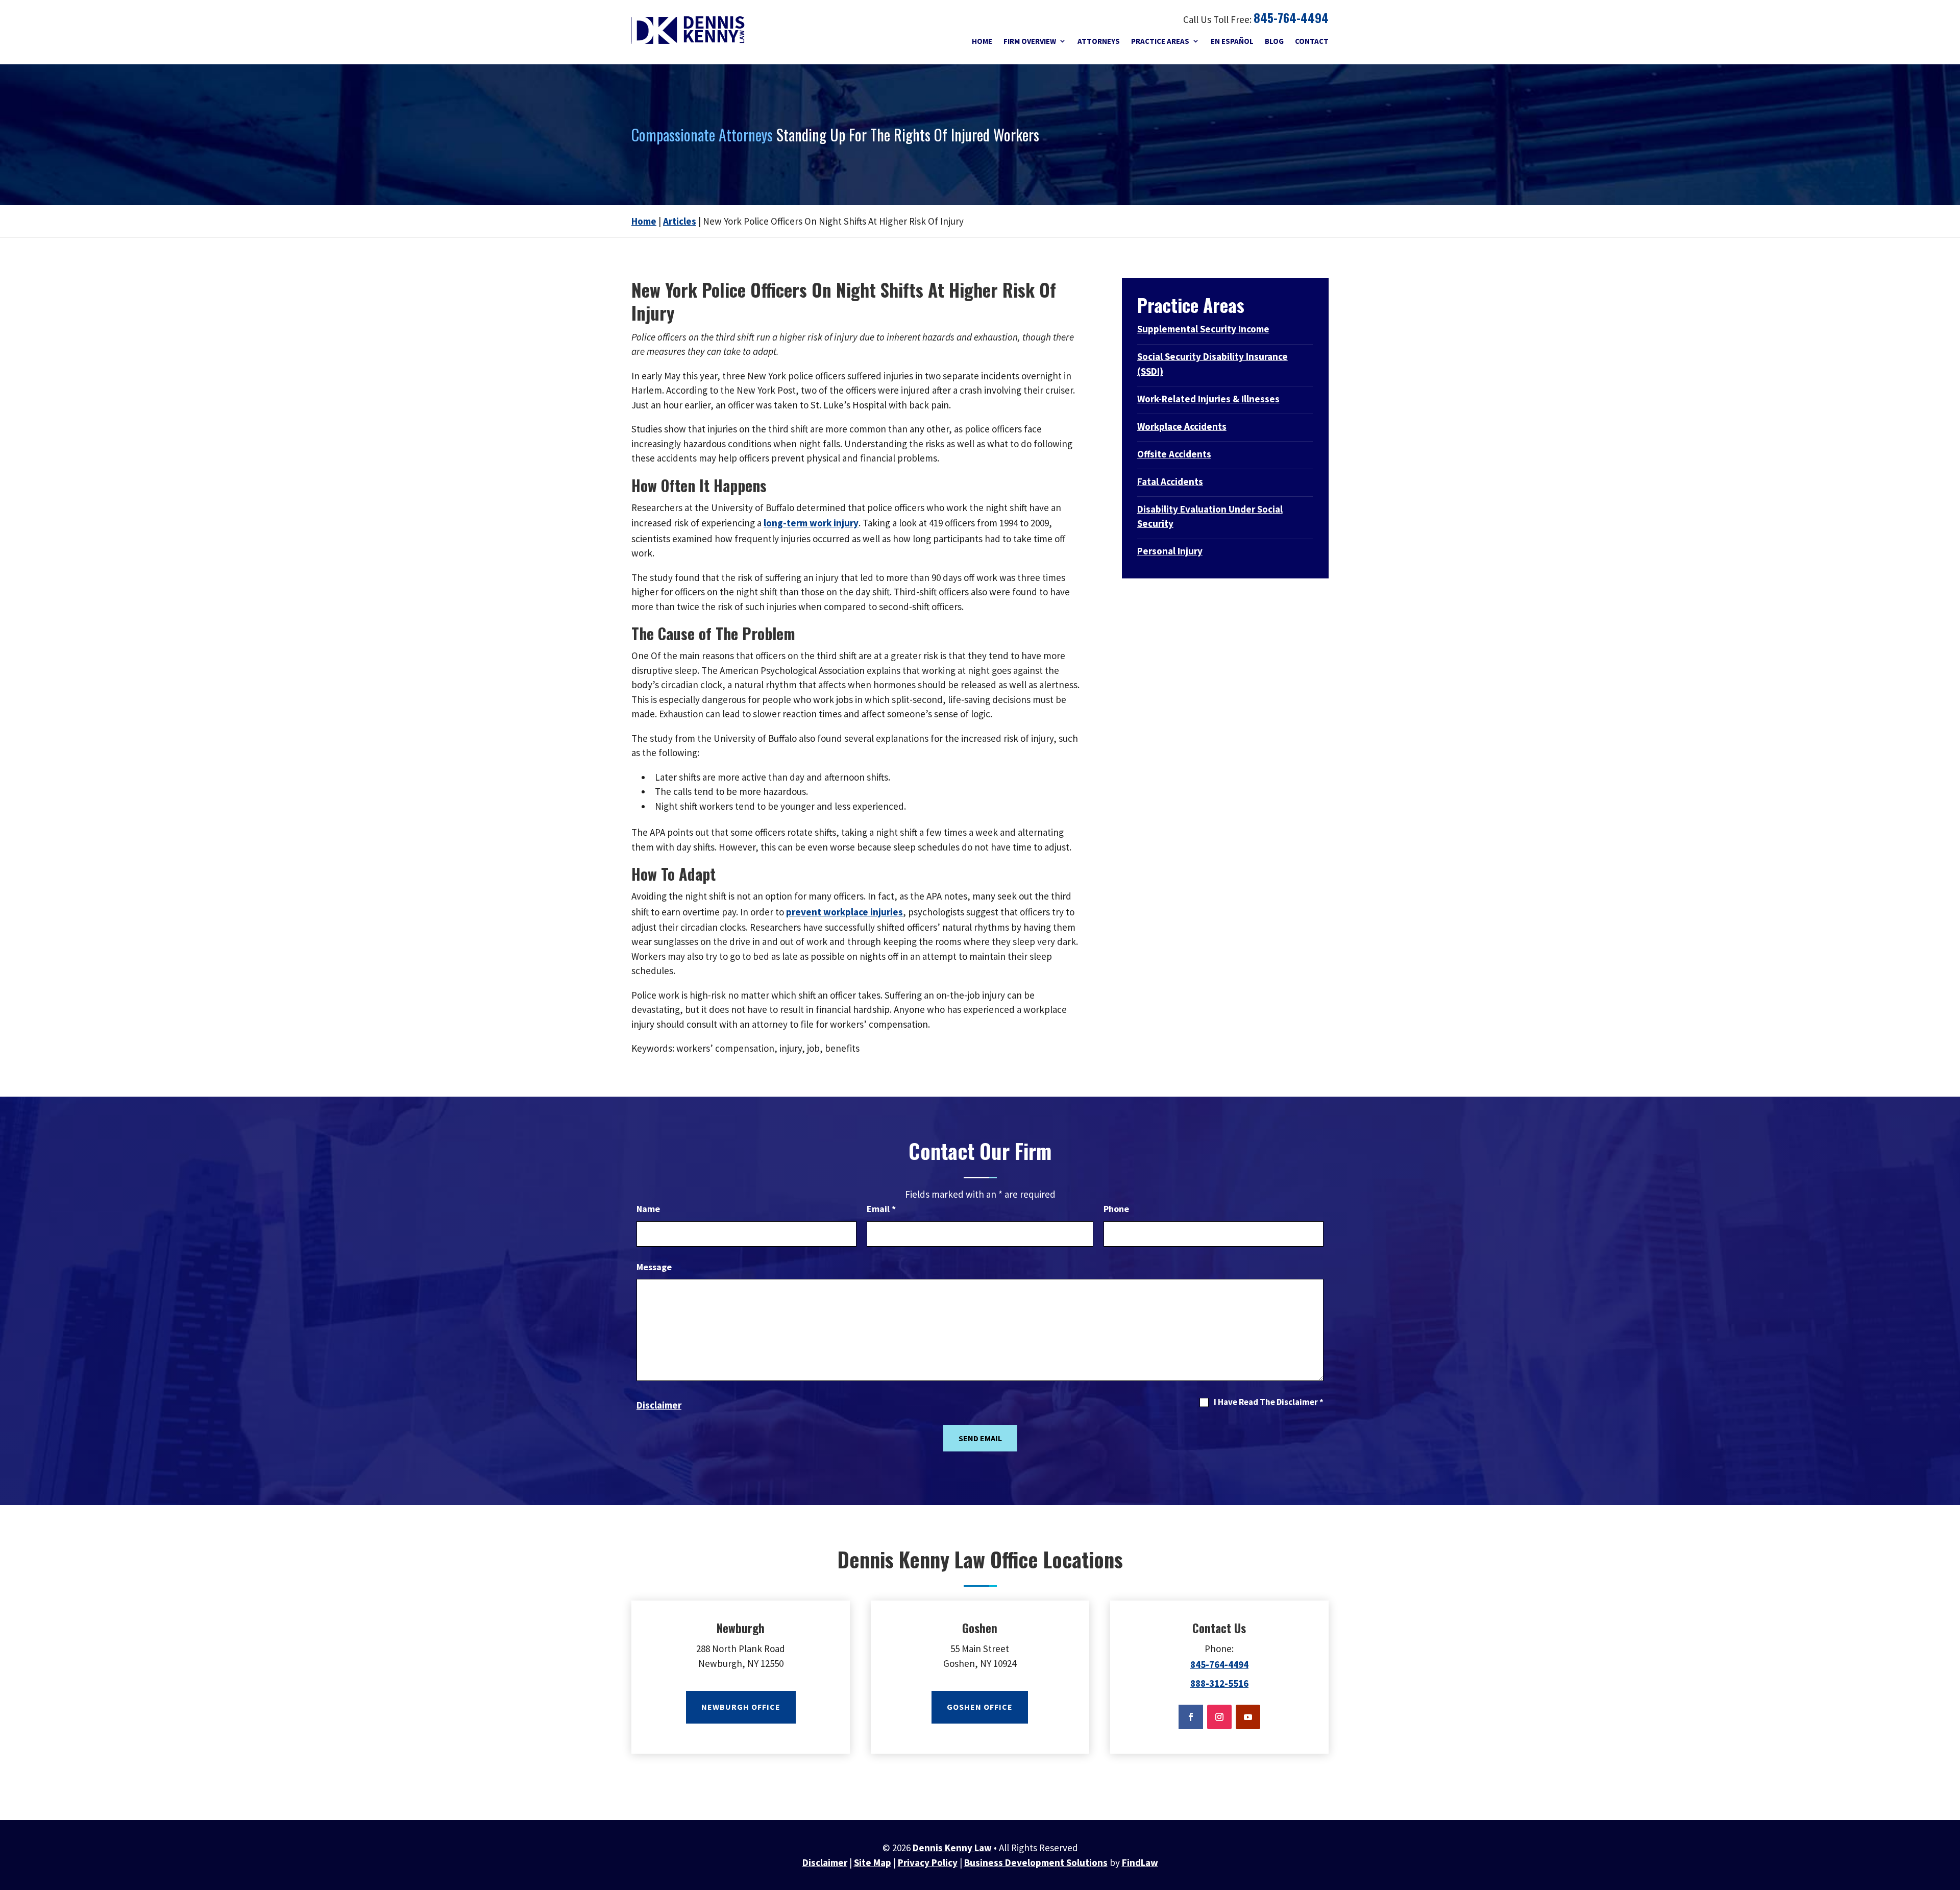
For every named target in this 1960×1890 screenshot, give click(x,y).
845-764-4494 (1291, 17)
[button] (1950, 1839)
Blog (1274, 41)
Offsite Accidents (1174, 454)
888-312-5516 (1219, 1683)
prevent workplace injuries (844, 912)
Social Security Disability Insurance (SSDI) (1212, 364)
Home (982, 41)
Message (654, 1267)
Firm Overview (1030, 41)
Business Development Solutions (1036, 1862)
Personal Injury (1170, 551)
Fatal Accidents (1170, 481)
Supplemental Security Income (1203, 329)
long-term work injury (811, 523)
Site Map (873, 1862)
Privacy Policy (928, 1862)
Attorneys (1099, 41)
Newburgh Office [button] (741, 1707)
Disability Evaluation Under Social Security (1210, 516)
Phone (1116, 1209)
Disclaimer (659, 1405)
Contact (1312, 41)
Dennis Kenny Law (952, 1848)
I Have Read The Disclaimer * (1269, 1402)
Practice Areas (1160, 41)
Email (881, 1209)
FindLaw (1140, 1862)
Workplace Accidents (1182, 426)
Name (648, 1209)
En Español (1232, 41)
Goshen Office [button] (980, 1707)
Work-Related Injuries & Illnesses (1208, 399)
